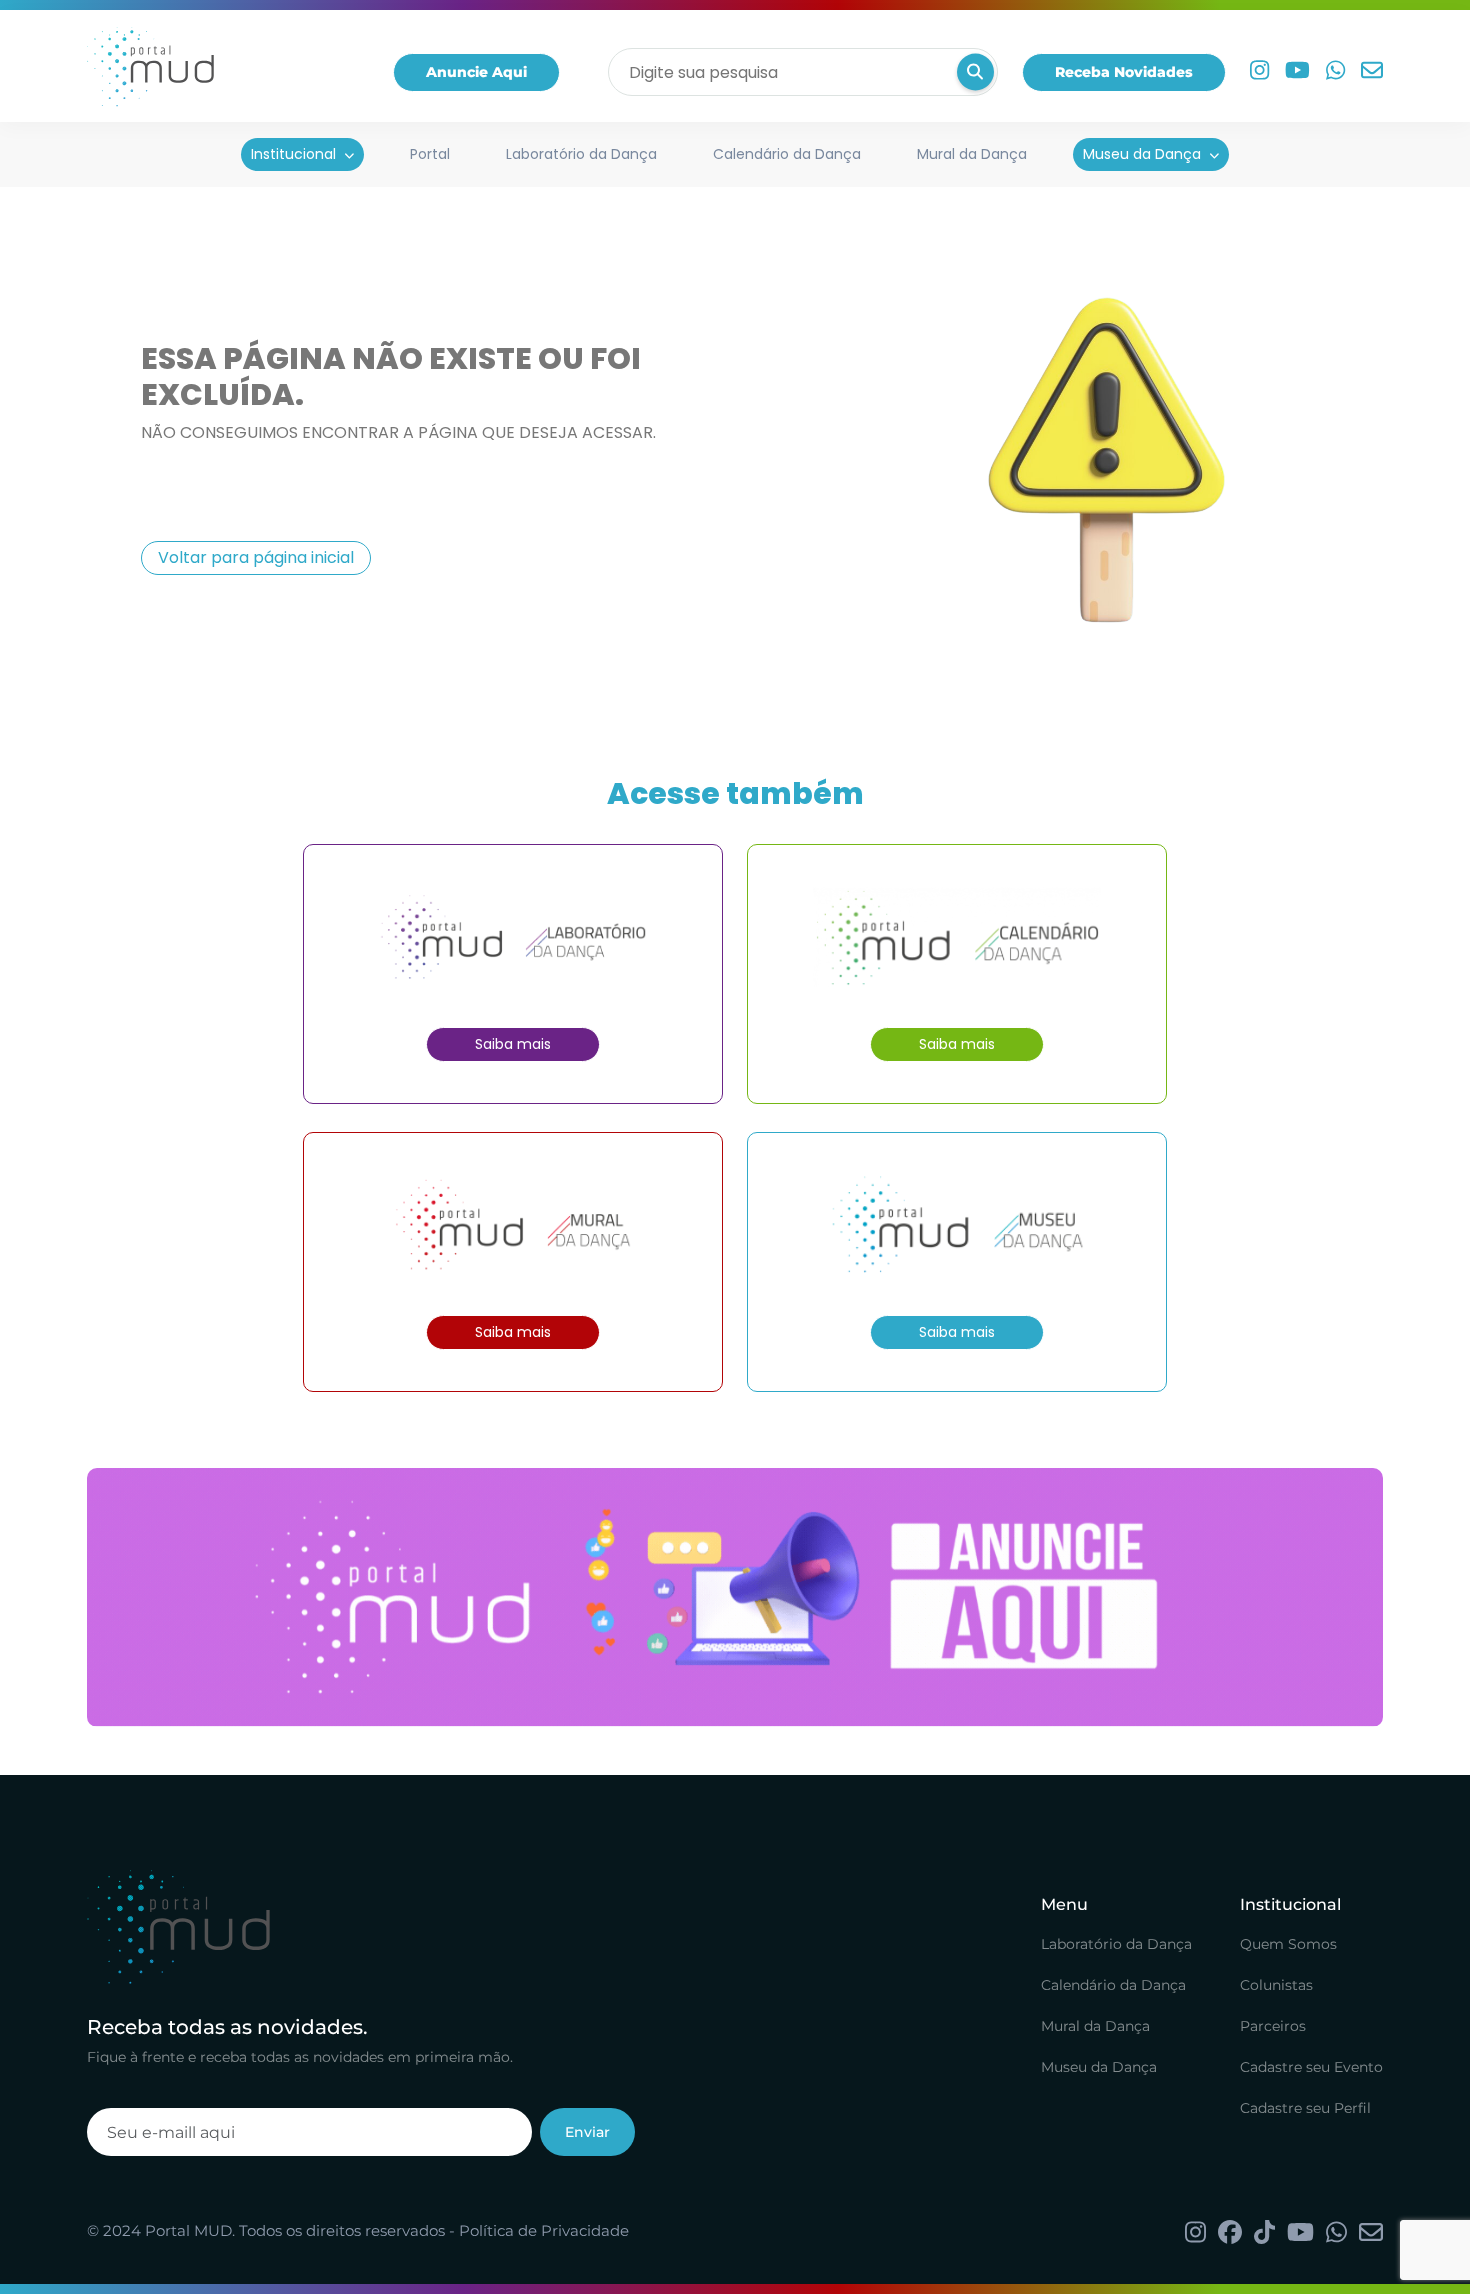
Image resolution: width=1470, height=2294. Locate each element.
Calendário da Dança (787, 154)
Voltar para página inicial (256, 557)
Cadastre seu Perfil (1305, 2108)
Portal (430, 154)
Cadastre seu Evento (1311, 2067)
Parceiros (1273, 2026)
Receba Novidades (1124, 72)
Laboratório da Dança (581, 154)
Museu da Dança (1142, 154)
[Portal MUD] (150, 72)
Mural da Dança (972, 154)
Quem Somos (1288, 1944)
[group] (735, 1597)
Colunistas (1276, 1985)
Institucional (293, 154)
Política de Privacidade (544, 2230)
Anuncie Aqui (476, 72)
